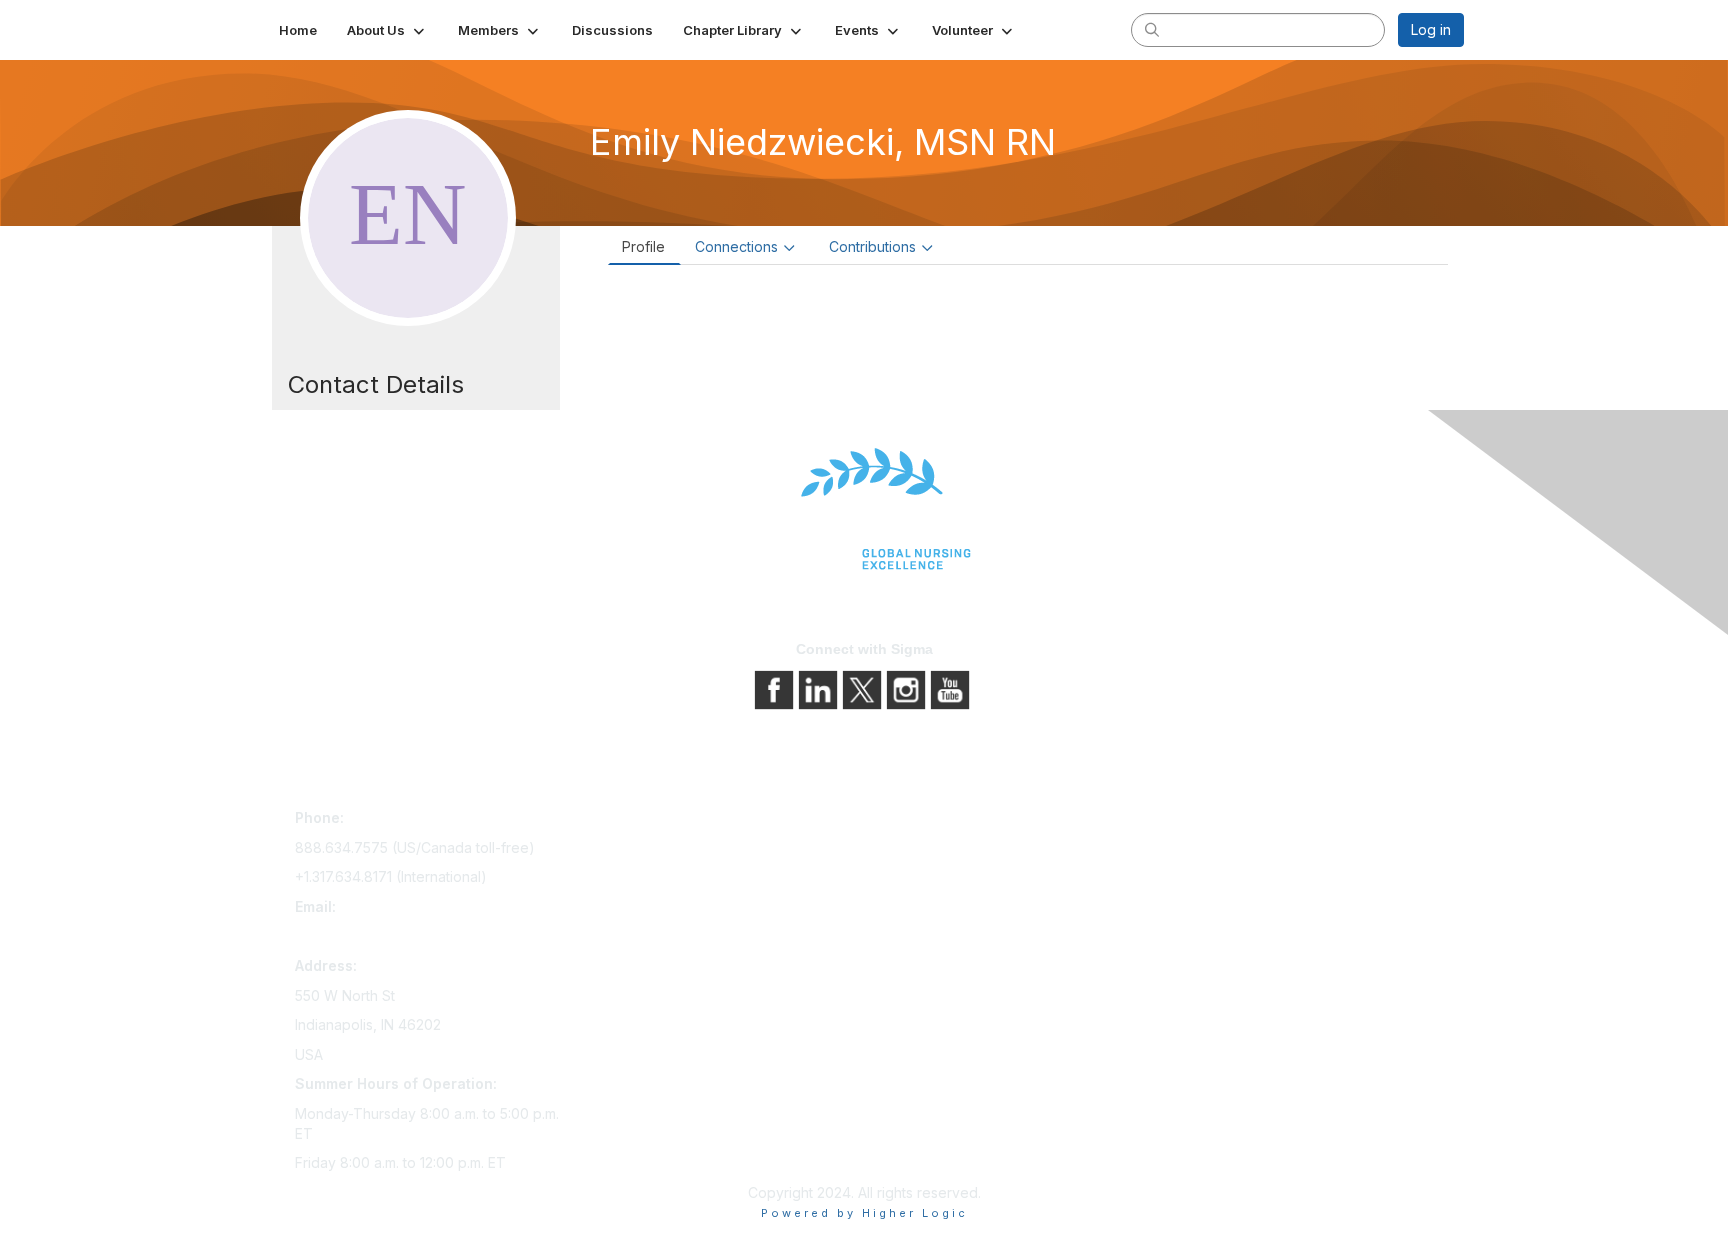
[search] (1152, 29)
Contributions (872, 246)
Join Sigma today (641, 821)
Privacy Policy (918, 849)
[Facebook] (776, 688)
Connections (736, 246)
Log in (1431, 29)
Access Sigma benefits (659, 849)
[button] (387, 30)
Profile (643, 246)
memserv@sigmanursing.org (388, 935)
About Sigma (913, 821)
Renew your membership (666, 877)
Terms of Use (916, 877)
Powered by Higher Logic (864, 1213)
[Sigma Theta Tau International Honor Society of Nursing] (864, 509)
